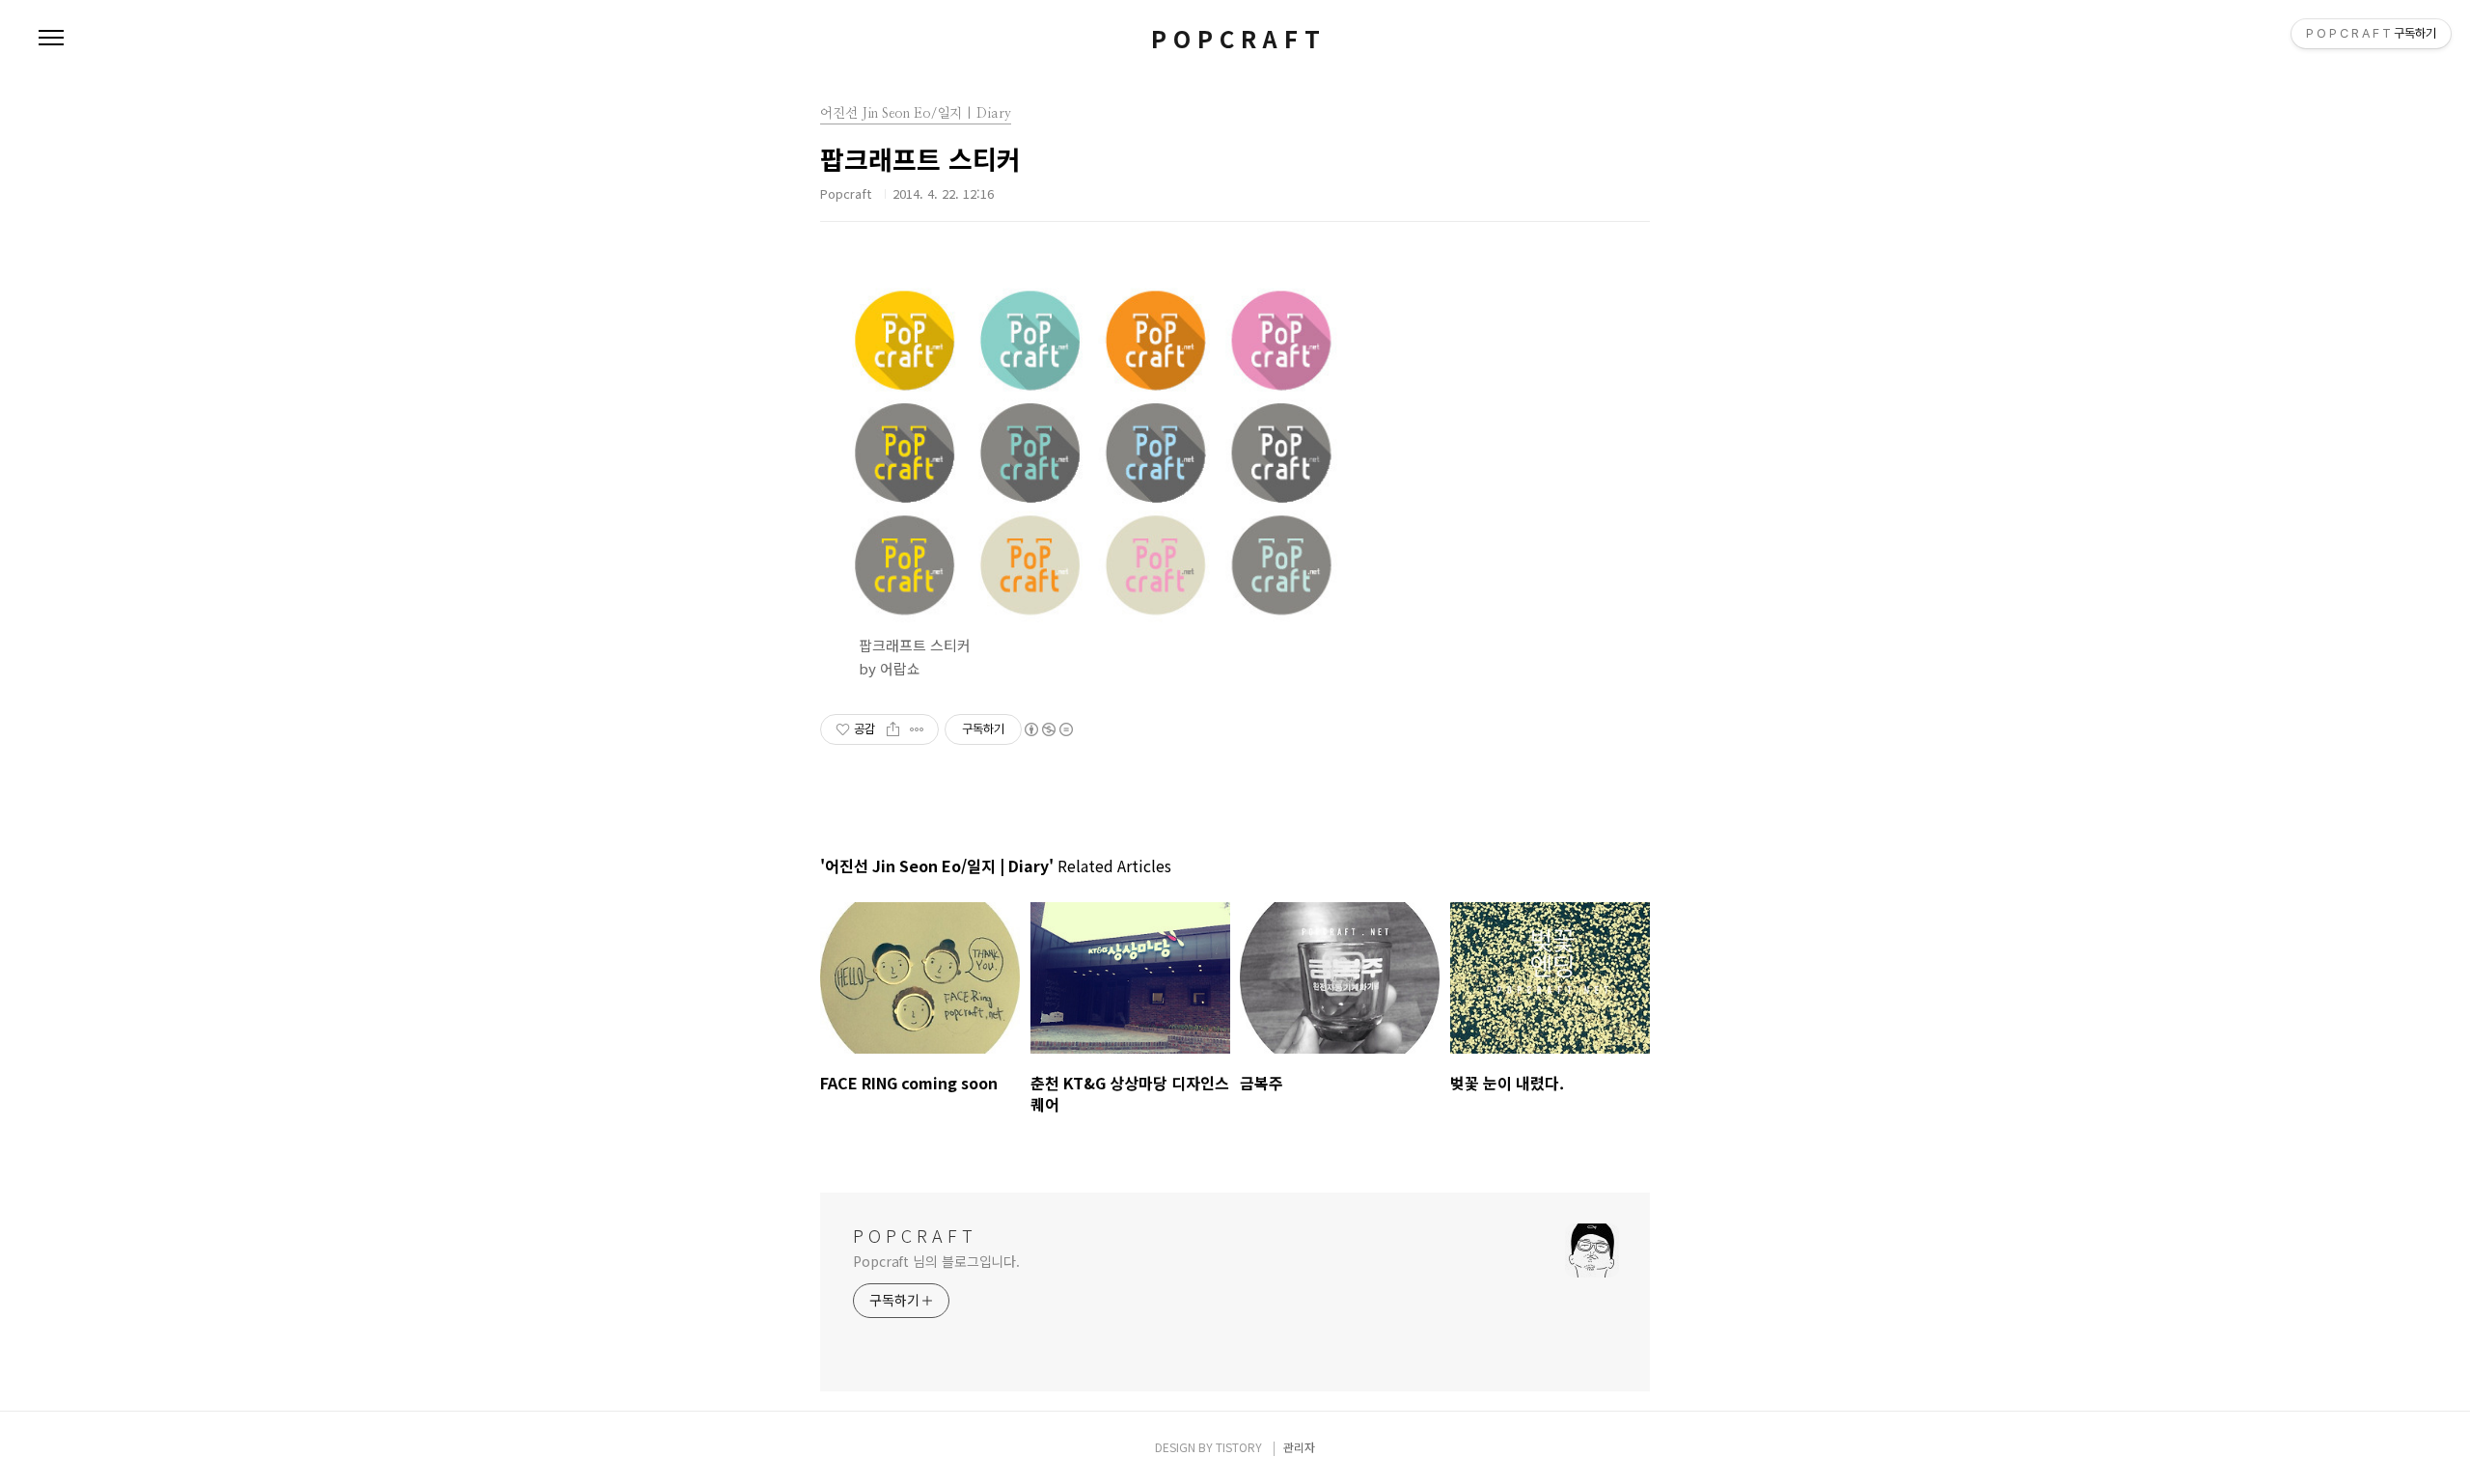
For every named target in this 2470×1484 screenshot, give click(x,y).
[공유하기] (893, 729)
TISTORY (1239, 1447)
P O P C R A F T (1235, 39)
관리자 (1299, 1447)
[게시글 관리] (917, 729)
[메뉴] (51, 39)
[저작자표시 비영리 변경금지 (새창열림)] (1048, 729)
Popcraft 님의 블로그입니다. (936, 1261)
